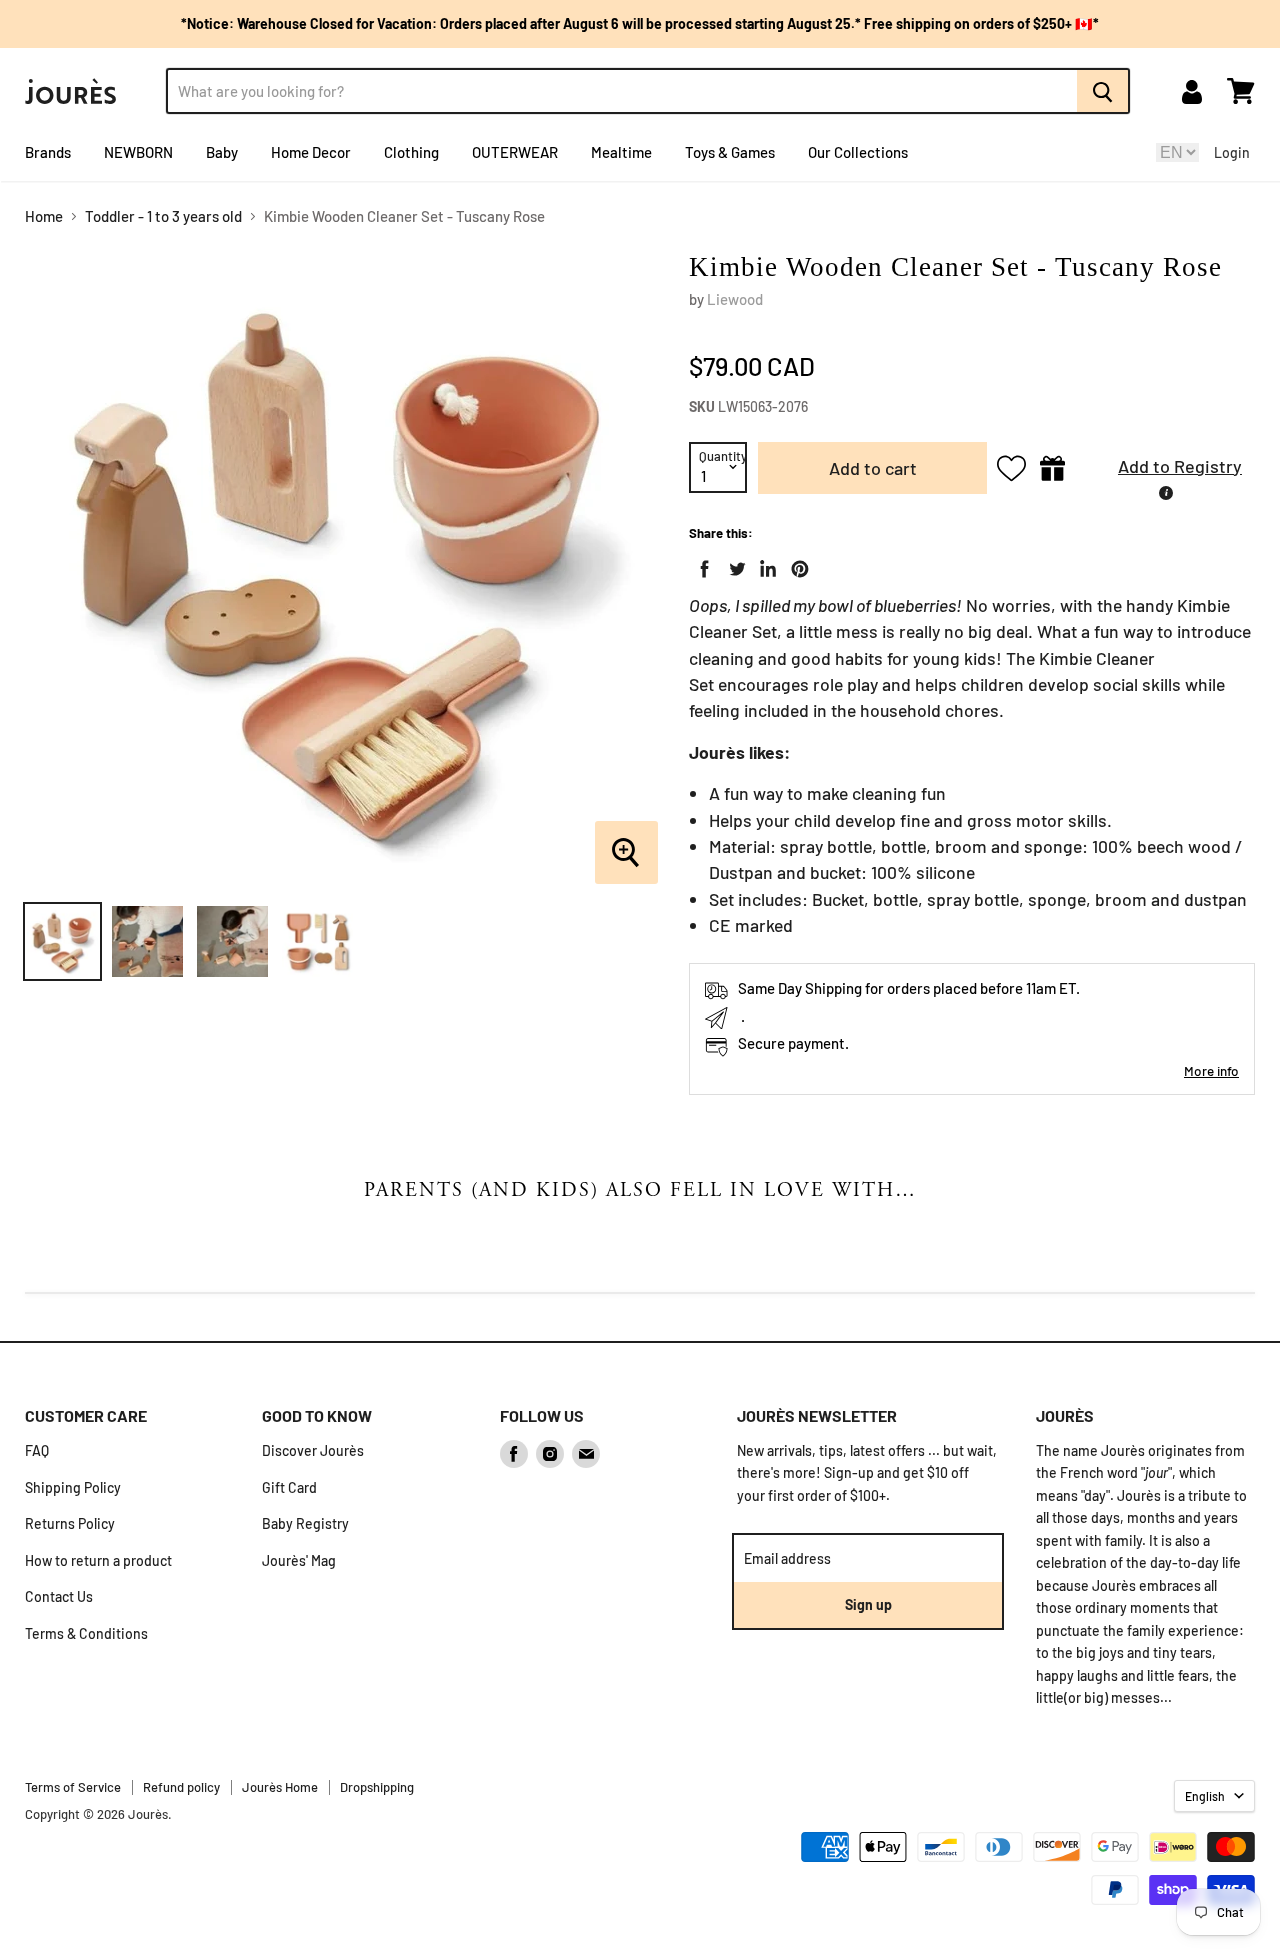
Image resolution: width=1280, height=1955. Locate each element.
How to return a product (98, 1560)
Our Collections (858, 152)
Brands (48, 152)
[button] (1165, 468)
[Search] (1103, 91)
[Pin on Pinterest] (796, 565)
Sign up (868, 1604)
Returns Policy (70, 1523)
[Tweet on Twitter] (733, 565)
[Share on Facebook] (701, 565)
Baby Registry (305, 1523)
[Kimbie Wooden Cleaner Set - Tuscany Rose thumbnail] (62, 941)
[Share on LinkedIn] (764, 565)
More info (1211, 1070)
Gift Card (289, 1487)
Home (44, 216)
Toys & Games (730, 152)
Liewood (735, 299)
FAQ (37, 1450)
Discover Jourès (313, 1450)
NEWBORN (138, 152)
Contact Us (59, 1596)
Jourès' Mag (299, 1560)
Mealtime (621, 152)
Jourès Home (280, 1787)
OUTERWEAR (515, 152)
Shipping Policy (73, 1487)
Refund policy (181, 1787)
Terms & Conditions (86, 1633)
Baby (222, 152)
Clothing (411, 152)
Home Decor (311, 152)
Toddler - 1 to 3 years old (163, 216)
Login (1232, 152)
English (1205, 1796)
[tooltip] (1166, 493)
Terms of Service (73, 1787)
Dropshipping (377, 1787)
